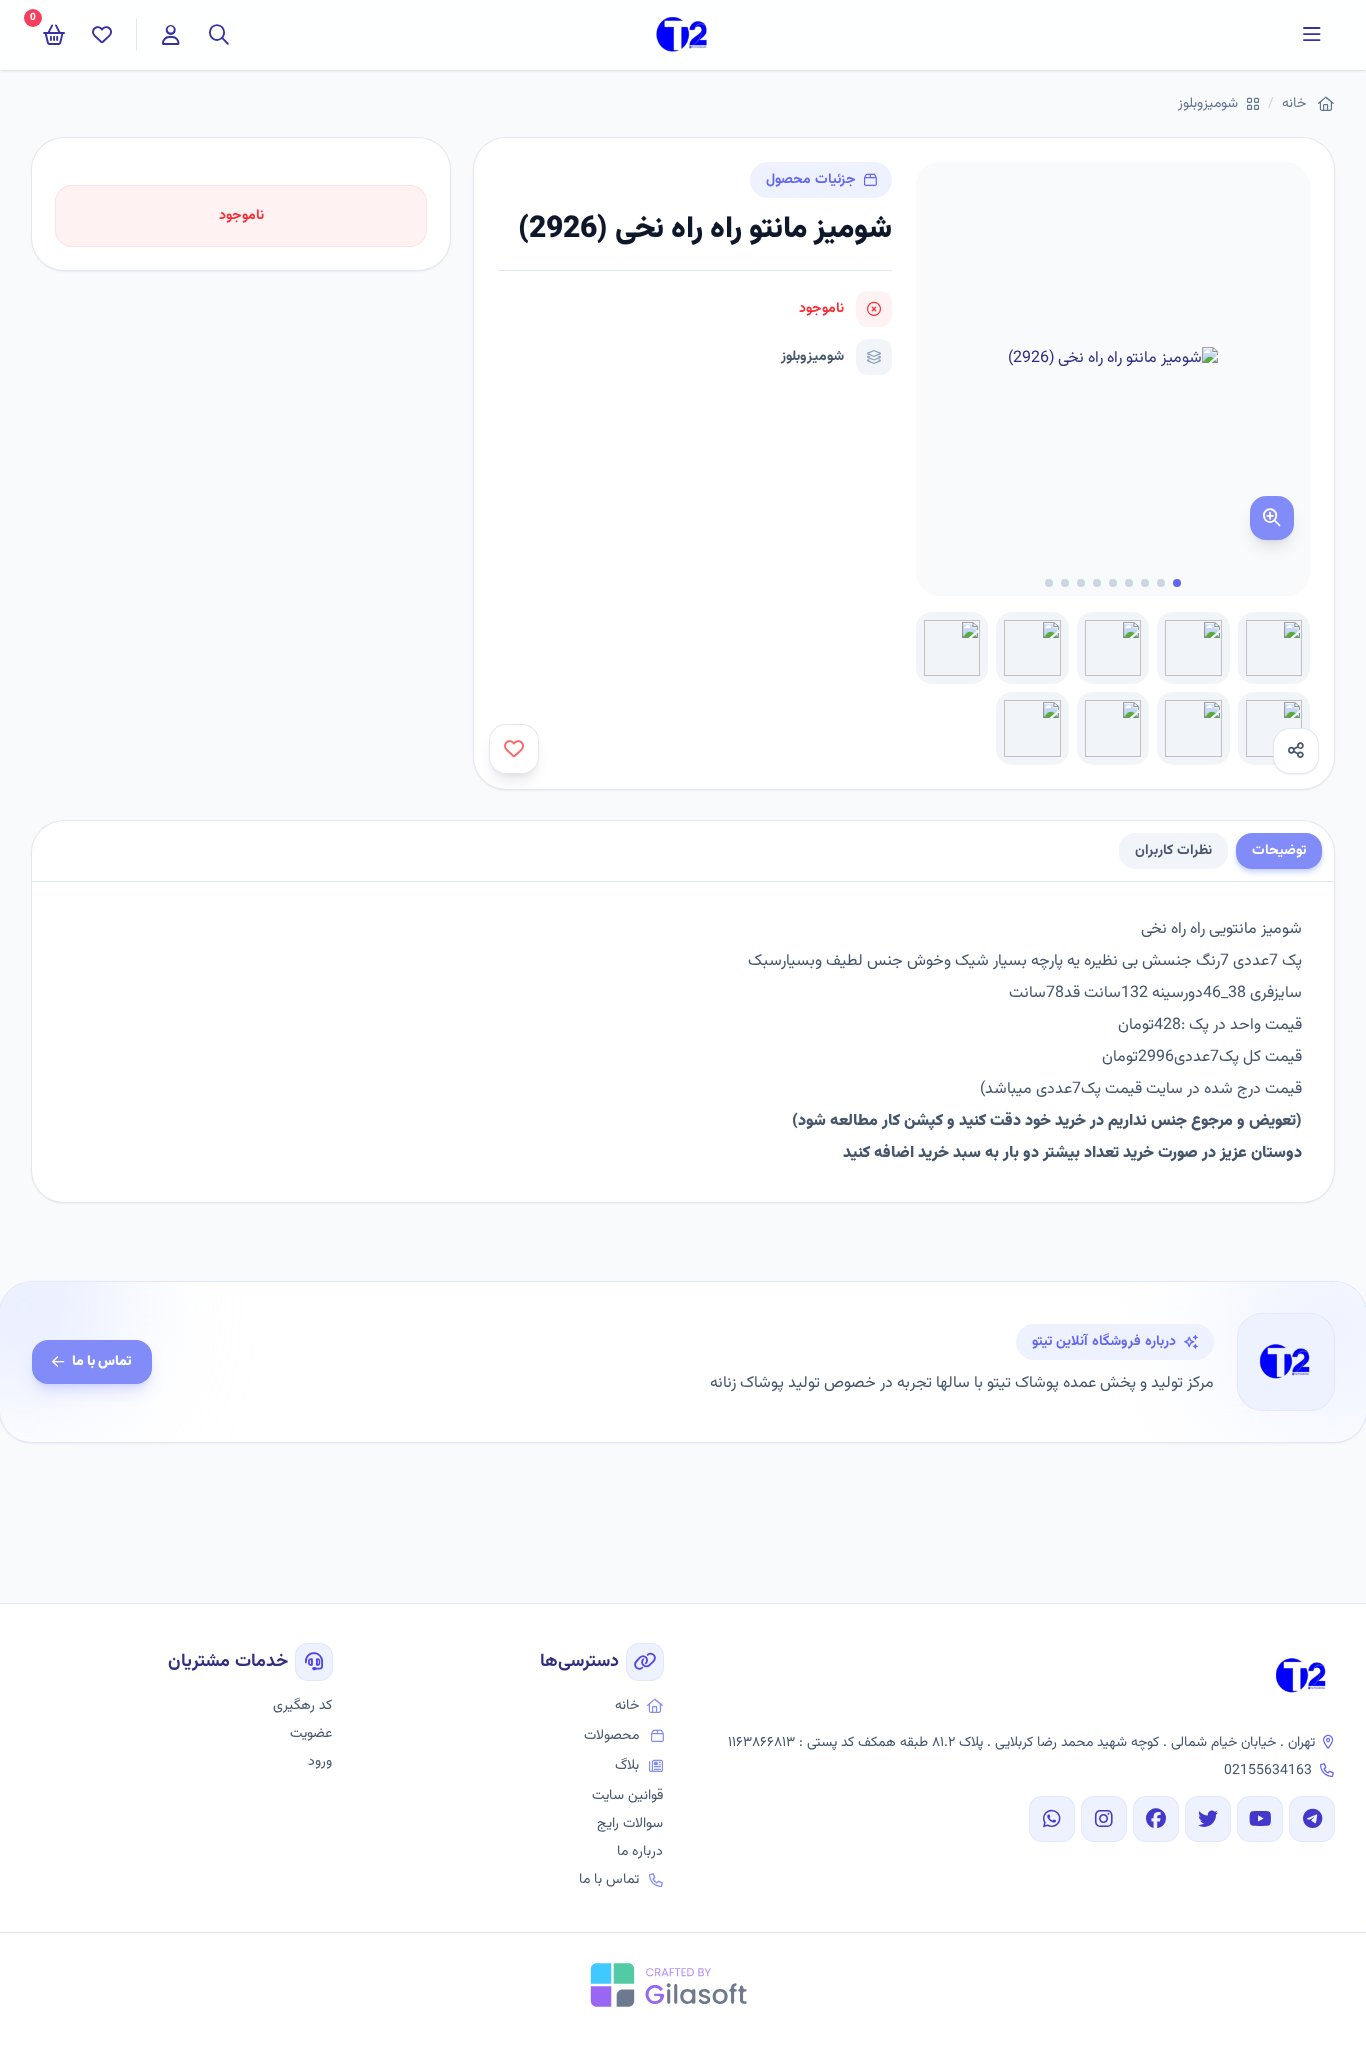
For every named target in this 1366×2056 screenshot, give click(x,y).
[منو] (1312, 35)
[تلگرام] (1312, 1819)
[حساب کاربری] (171, 35)
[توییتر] (1208, 1819)
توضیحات (1279, 851)
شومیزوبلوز (1208, 104)
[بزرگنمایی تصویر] (1272, 518)
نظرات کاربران (1173, 851)
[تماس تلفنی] (1326, 2016)
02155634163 (1268, 1771)
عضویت (311, 1734)
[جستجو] (219, 35)
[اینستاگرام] (1104, 1819)
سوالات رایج (630, 1824)
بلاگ (627, 1766)
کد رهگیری (302, 1706)
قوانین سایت (627, 1796)
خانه (1294, 104)
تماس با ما (102, 1362)
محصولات (611, 1736)
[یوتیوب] (1260, 1819)
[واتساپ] (1052, 1819)
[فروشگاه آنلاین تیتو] (1302, 1676)
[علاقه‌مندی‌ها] (102, 35)
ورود (320, 1762)
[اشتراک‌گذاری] (1296, 751)
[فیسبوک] (1156, 1819)
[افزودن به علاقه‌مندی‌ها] (514, 749)
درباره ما (640, 1852)
